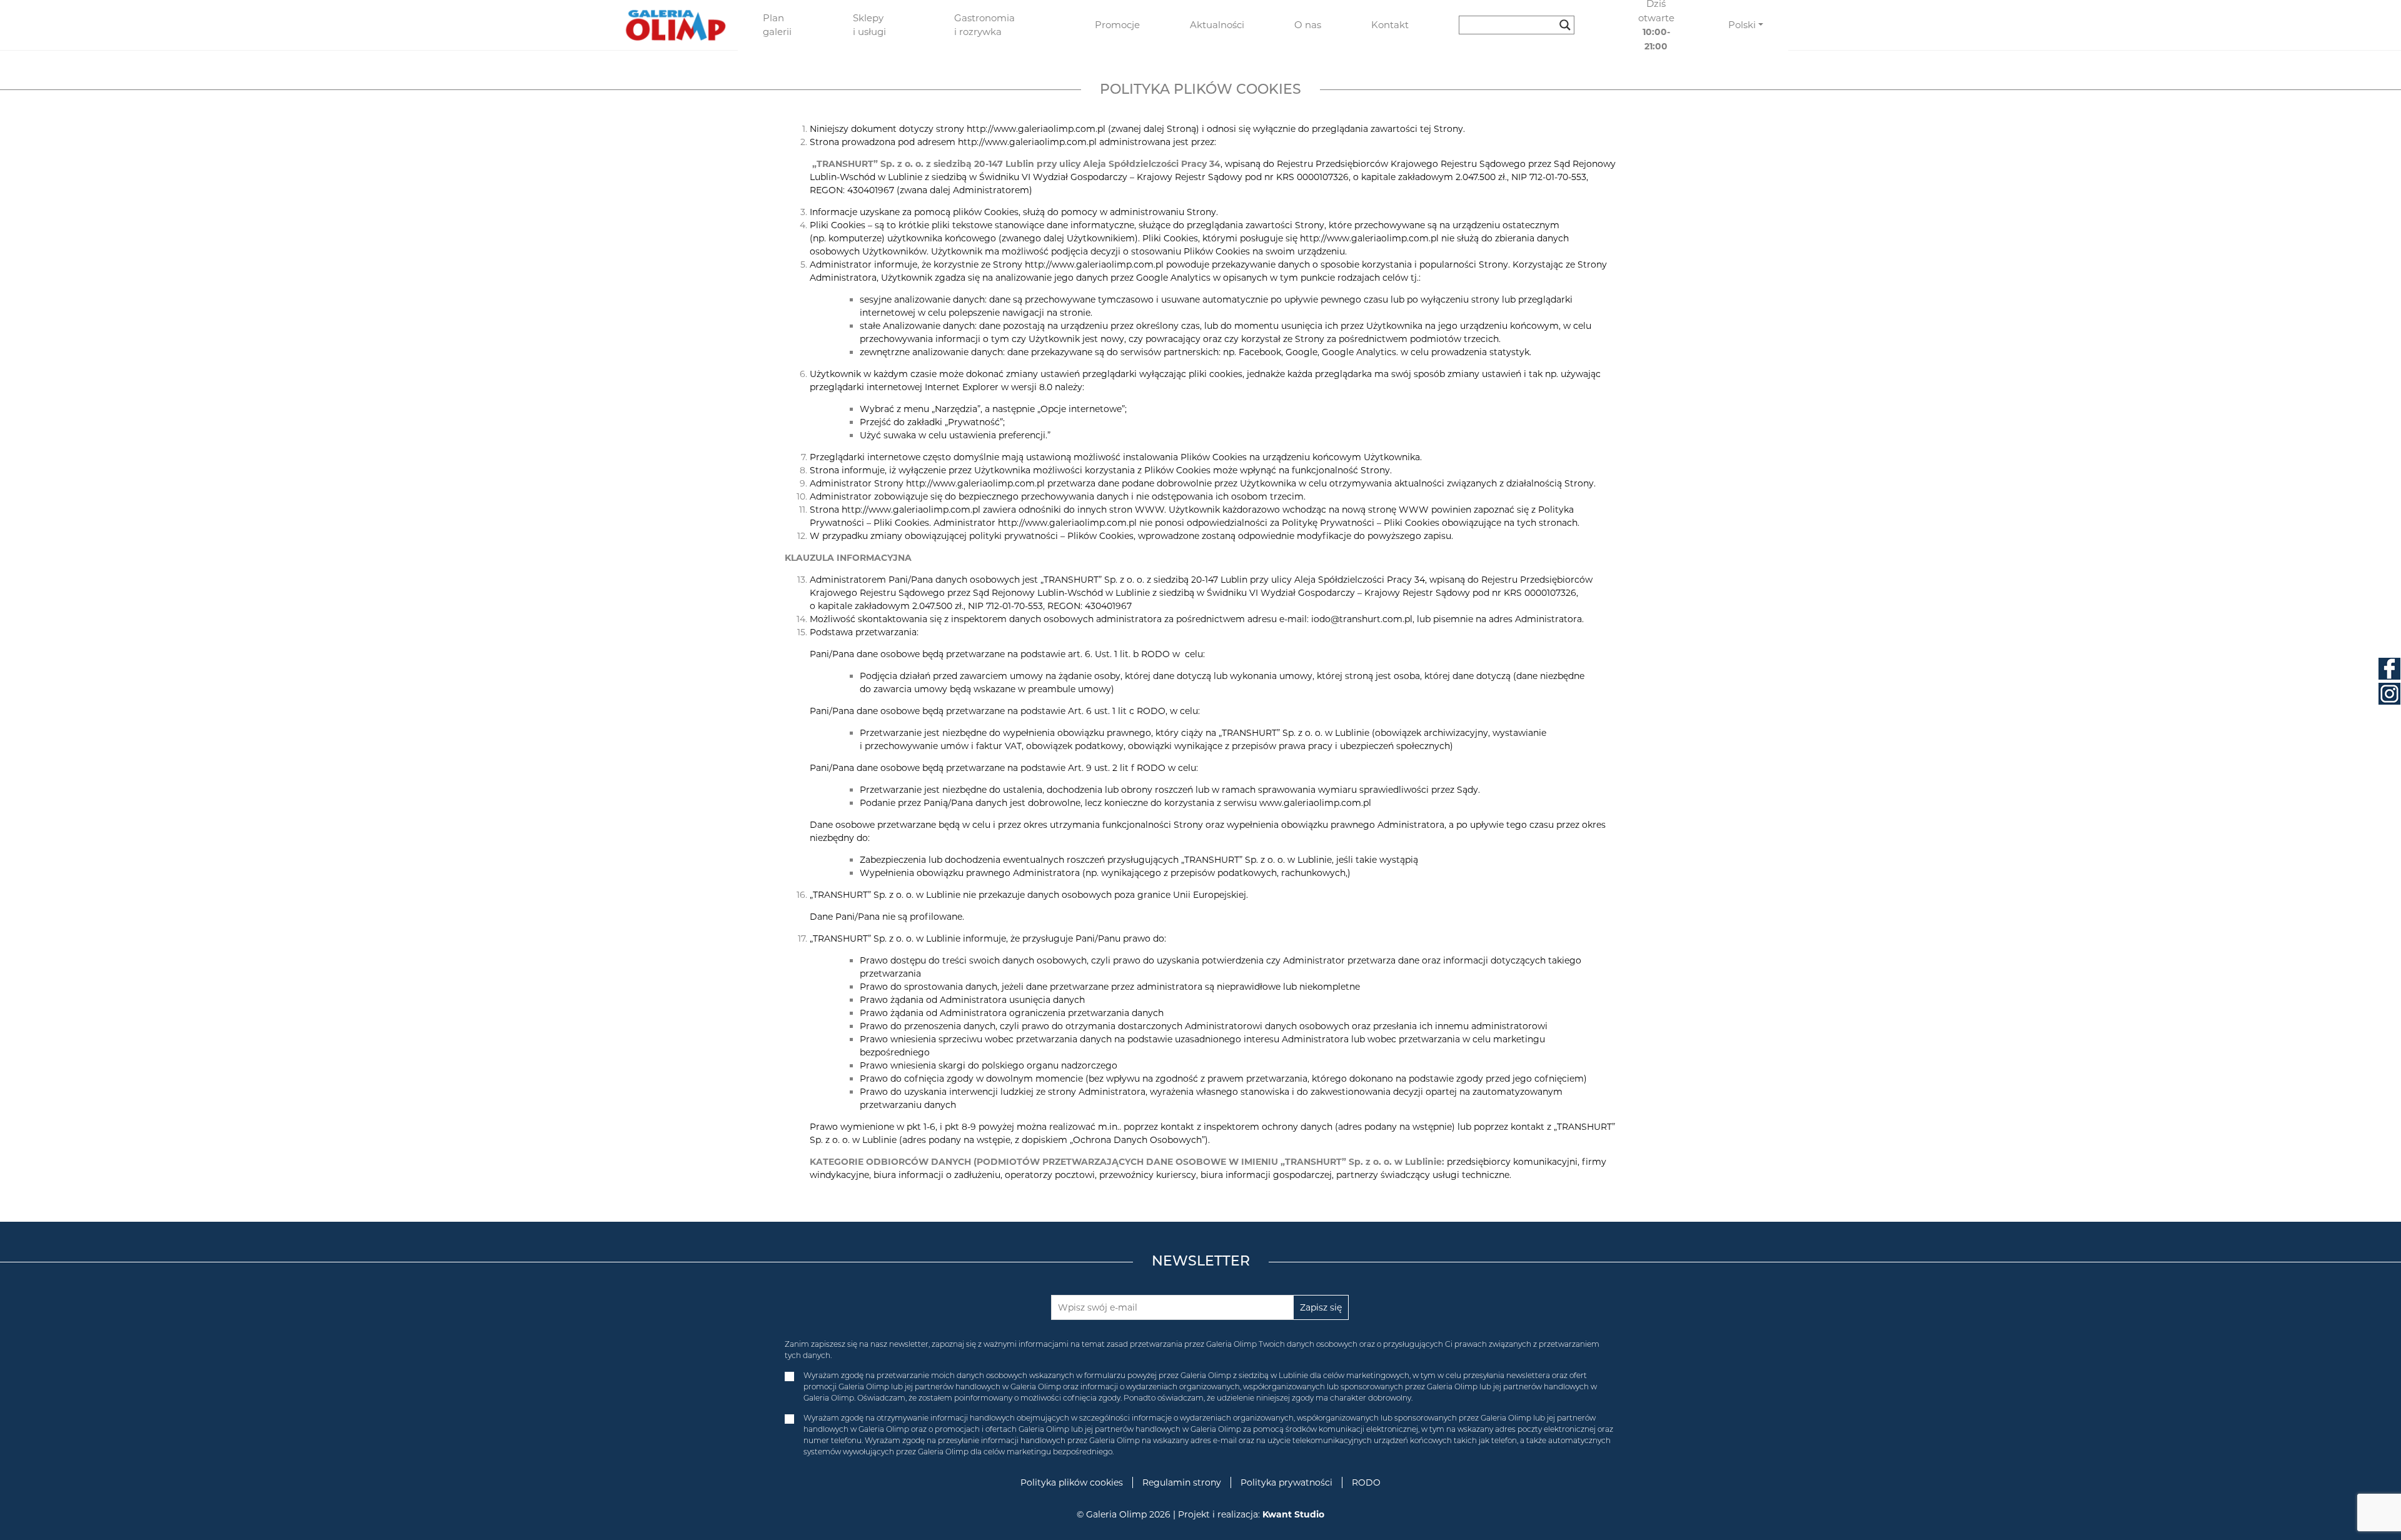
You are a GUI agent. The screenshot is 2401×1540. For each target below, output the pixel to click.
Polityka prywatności (1286, 1482)
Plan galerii (777, 25)
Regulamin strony (1182, 1482)
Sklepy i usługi (869, 25)
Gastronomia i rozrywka (984, 25)
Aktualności (1217, 25)
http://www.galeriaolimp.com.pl (1027, 142)
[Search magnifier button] (1565, 25)
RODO (1366, 1482)
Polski (1742, 25)
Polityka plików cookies (1072, 1482)
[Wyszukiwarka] (1521, 25)
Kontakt (1390, 25)
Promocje (1117, 25)
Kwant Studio (1293, 1514)
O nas (1308, 25)
